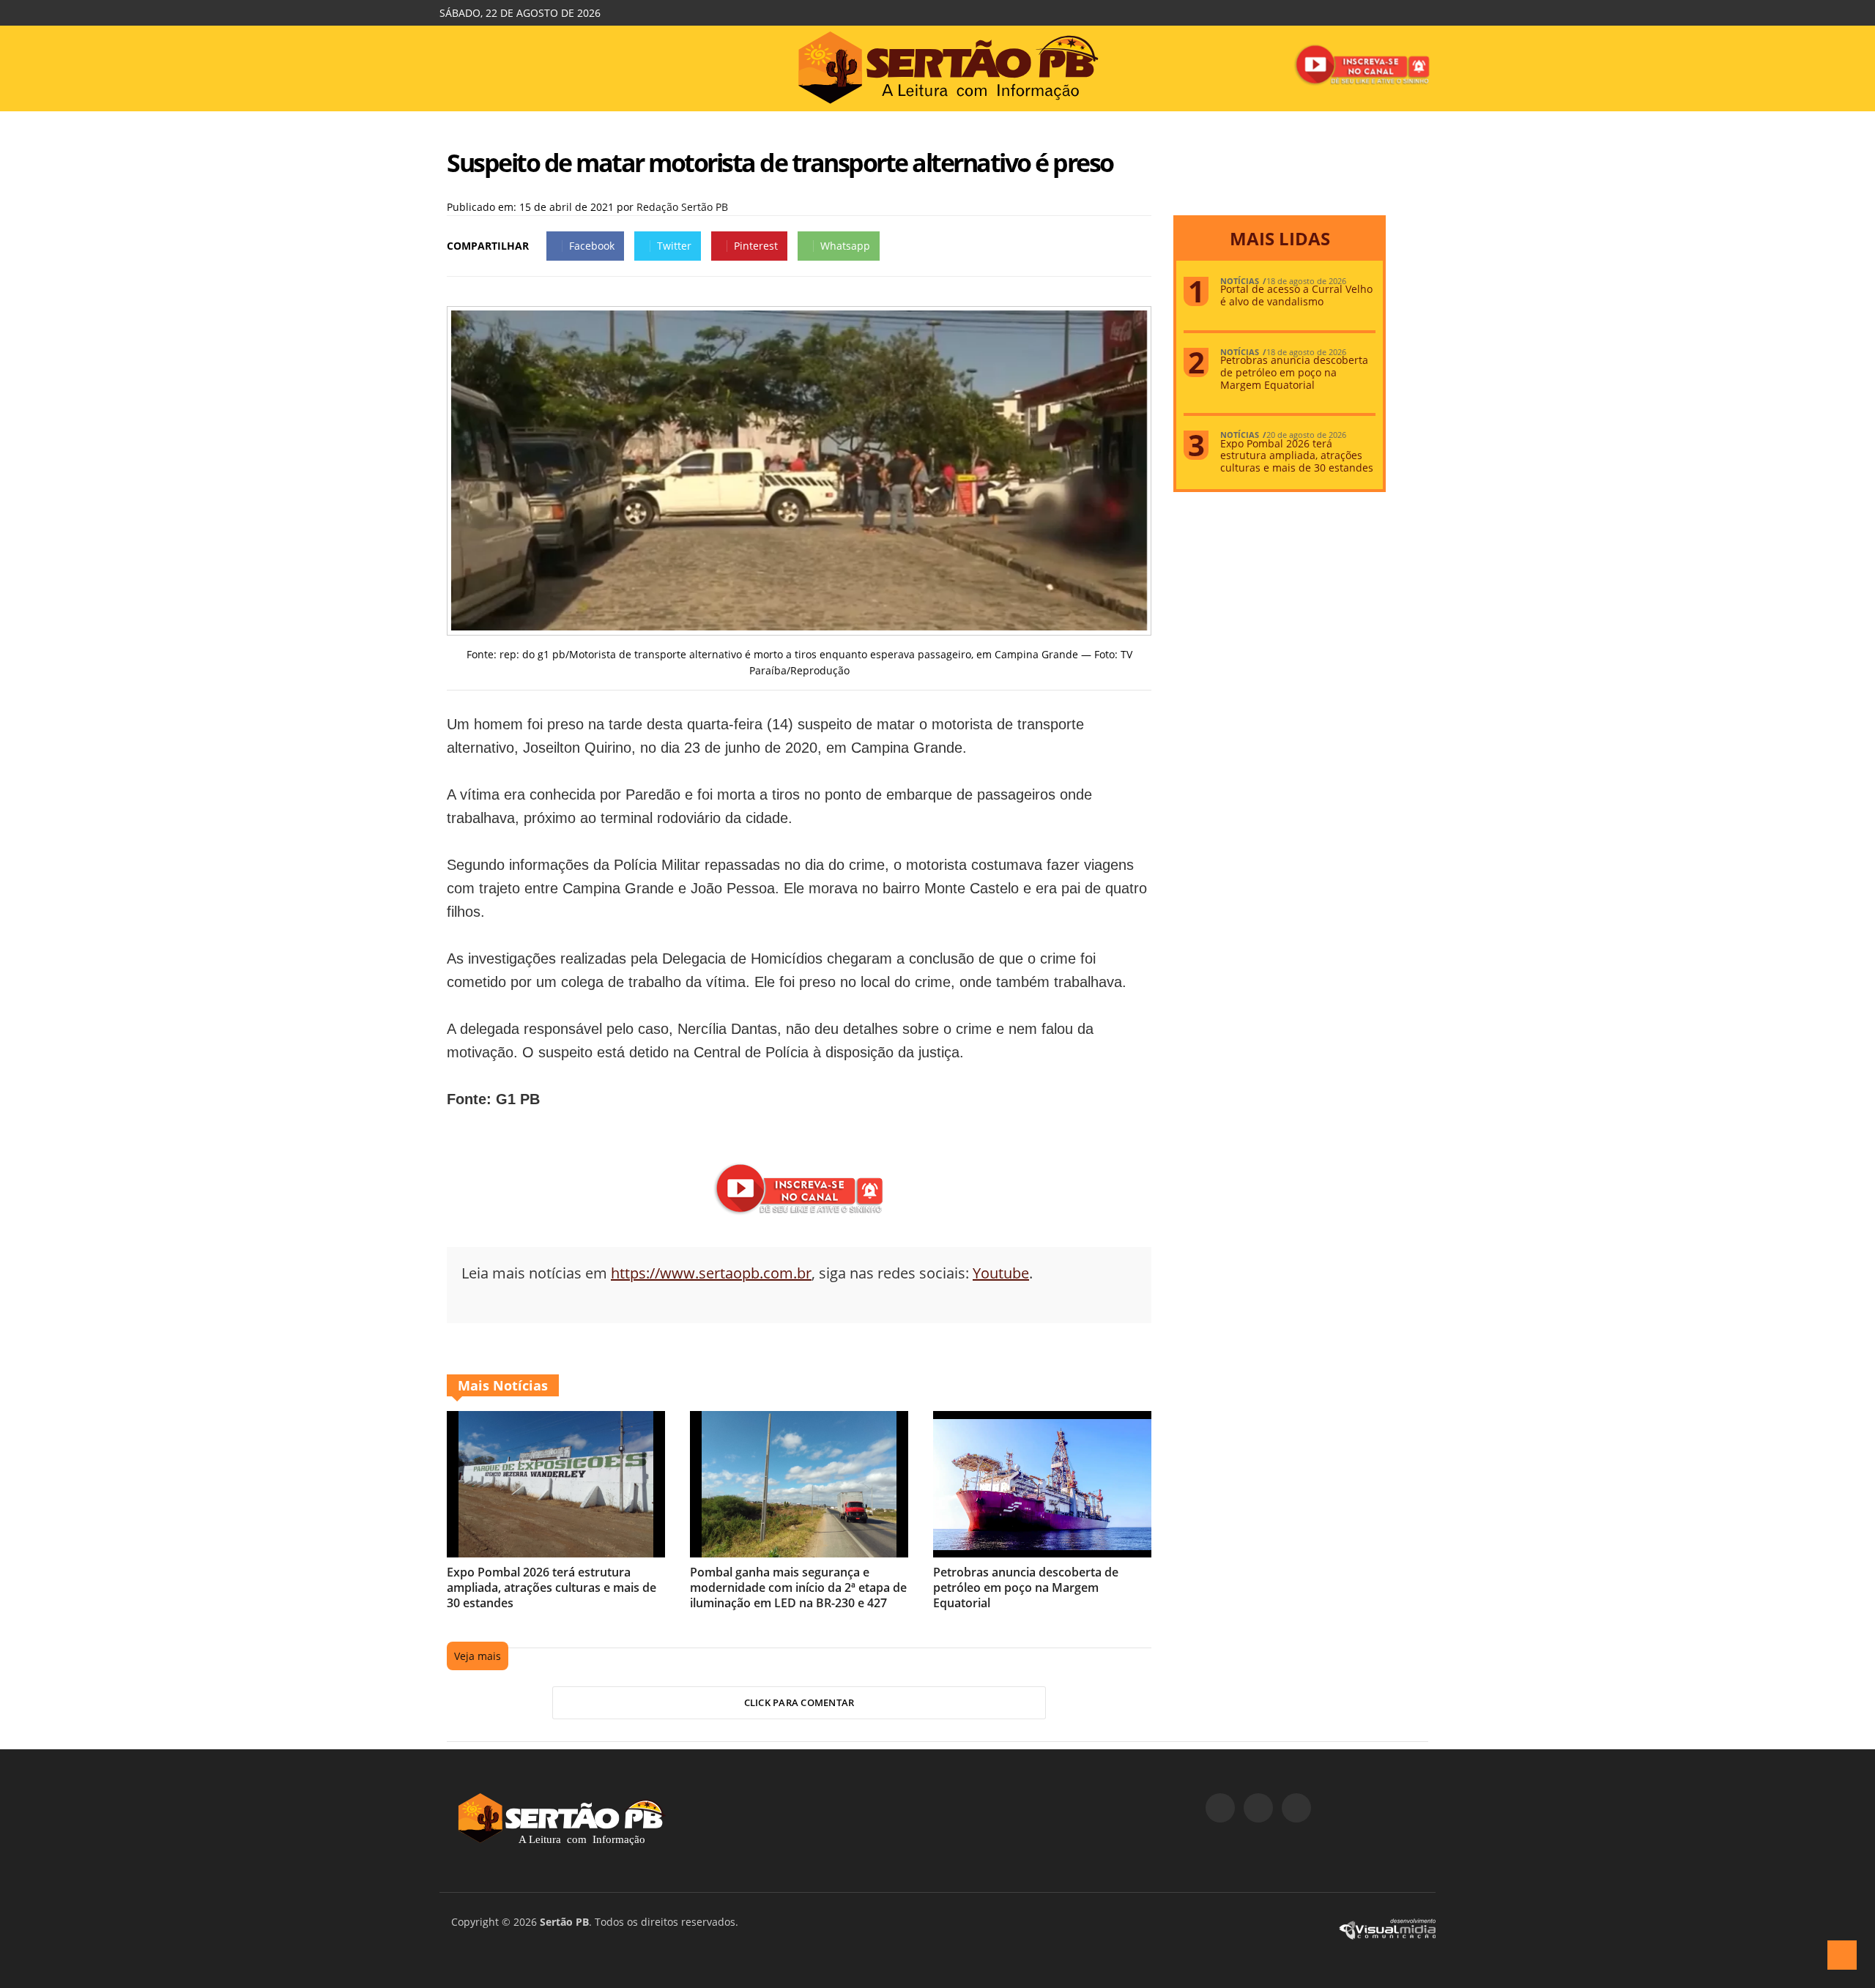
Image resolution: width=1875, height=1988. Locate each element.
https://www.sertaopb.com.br (711, 1273)
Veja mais (478, 1656)
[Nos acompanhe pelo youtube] (1296, 1808)
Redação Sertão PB (682, 207)
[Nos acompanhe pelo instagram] (1258, 1808)
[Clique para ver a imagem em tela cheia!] (799, 626)
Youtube (1001, 1273)
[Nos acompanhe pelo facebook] (1220, 1808)
